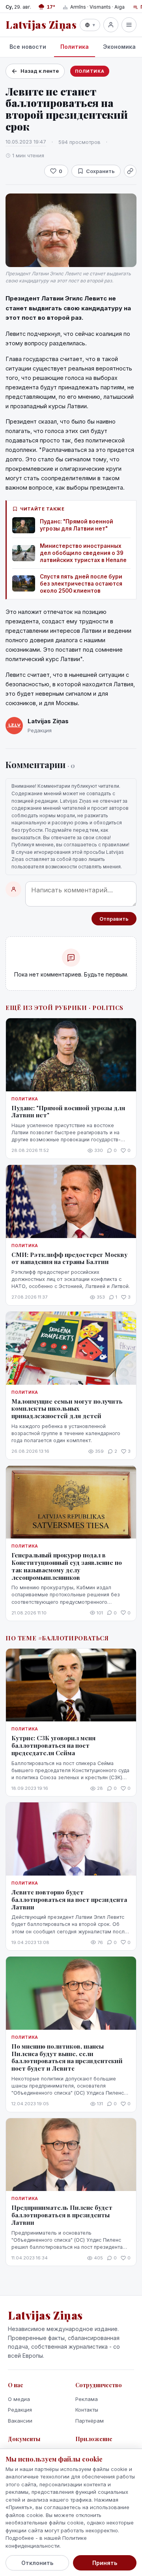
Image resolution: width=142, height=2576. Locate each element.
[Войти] (111, 25)
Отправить (114, 919)
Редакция (20, 2410)
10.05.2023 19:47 (26, 142)
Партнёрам (90, 2421)
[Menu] (129, 25)
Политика (75, 47)
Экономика (119, 47)
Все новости (28, 47)
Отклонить (37, 2563)
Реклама (87, 2399)
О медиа (19, 2399)
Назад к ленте (40, 71)
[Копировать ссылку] (130, 171)
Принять (105, 2563)
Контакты (87, 2410)
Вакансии (20, 2421)
